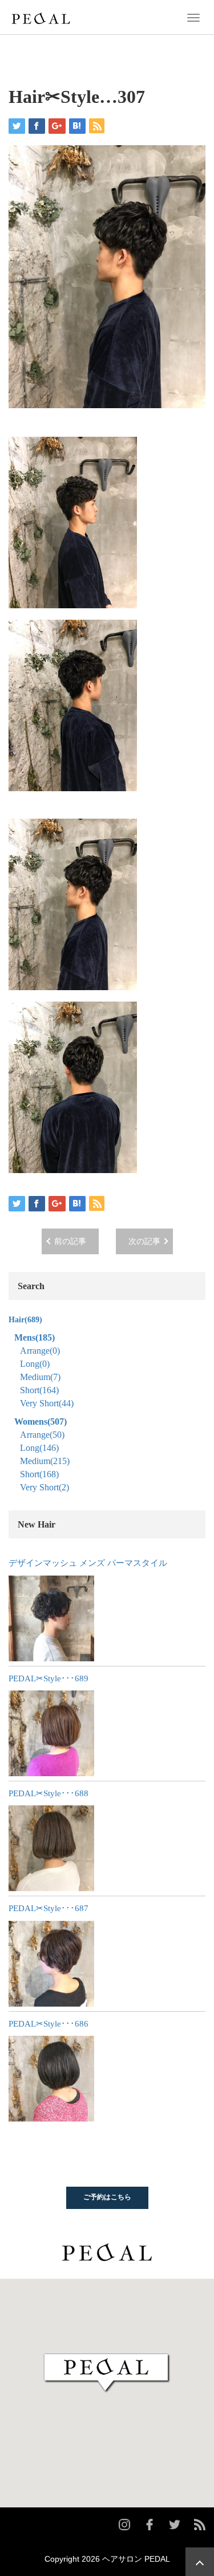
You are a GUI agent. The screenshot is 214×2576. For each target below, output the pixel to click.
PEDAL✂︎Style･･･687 (49, 1908)
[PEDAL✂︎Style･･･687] (51, 1964)
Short (39, 1390)
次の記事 (144, 1241)
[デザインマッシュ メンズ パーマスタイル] (51, 1618)
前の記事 (70, 1241)
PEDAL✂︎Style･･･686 (49, 2024)
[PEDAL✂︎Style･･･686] (51, 2079)
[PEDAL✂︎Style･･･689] (51, 1733)
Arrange (40, 1351)
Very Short (47, 1403)
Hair (25, 1320)
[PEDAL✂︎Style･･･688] (51, 1848)
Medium (40, 1377)
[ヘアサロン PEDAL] (41, 17)
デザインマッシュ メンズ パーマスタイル (88, 1563)
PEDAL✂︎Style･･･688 (49, 1793)
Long (35, 1364)
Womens (41, 1421)
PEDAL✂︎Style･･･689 (49, 1678)
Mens (35, 1337)
